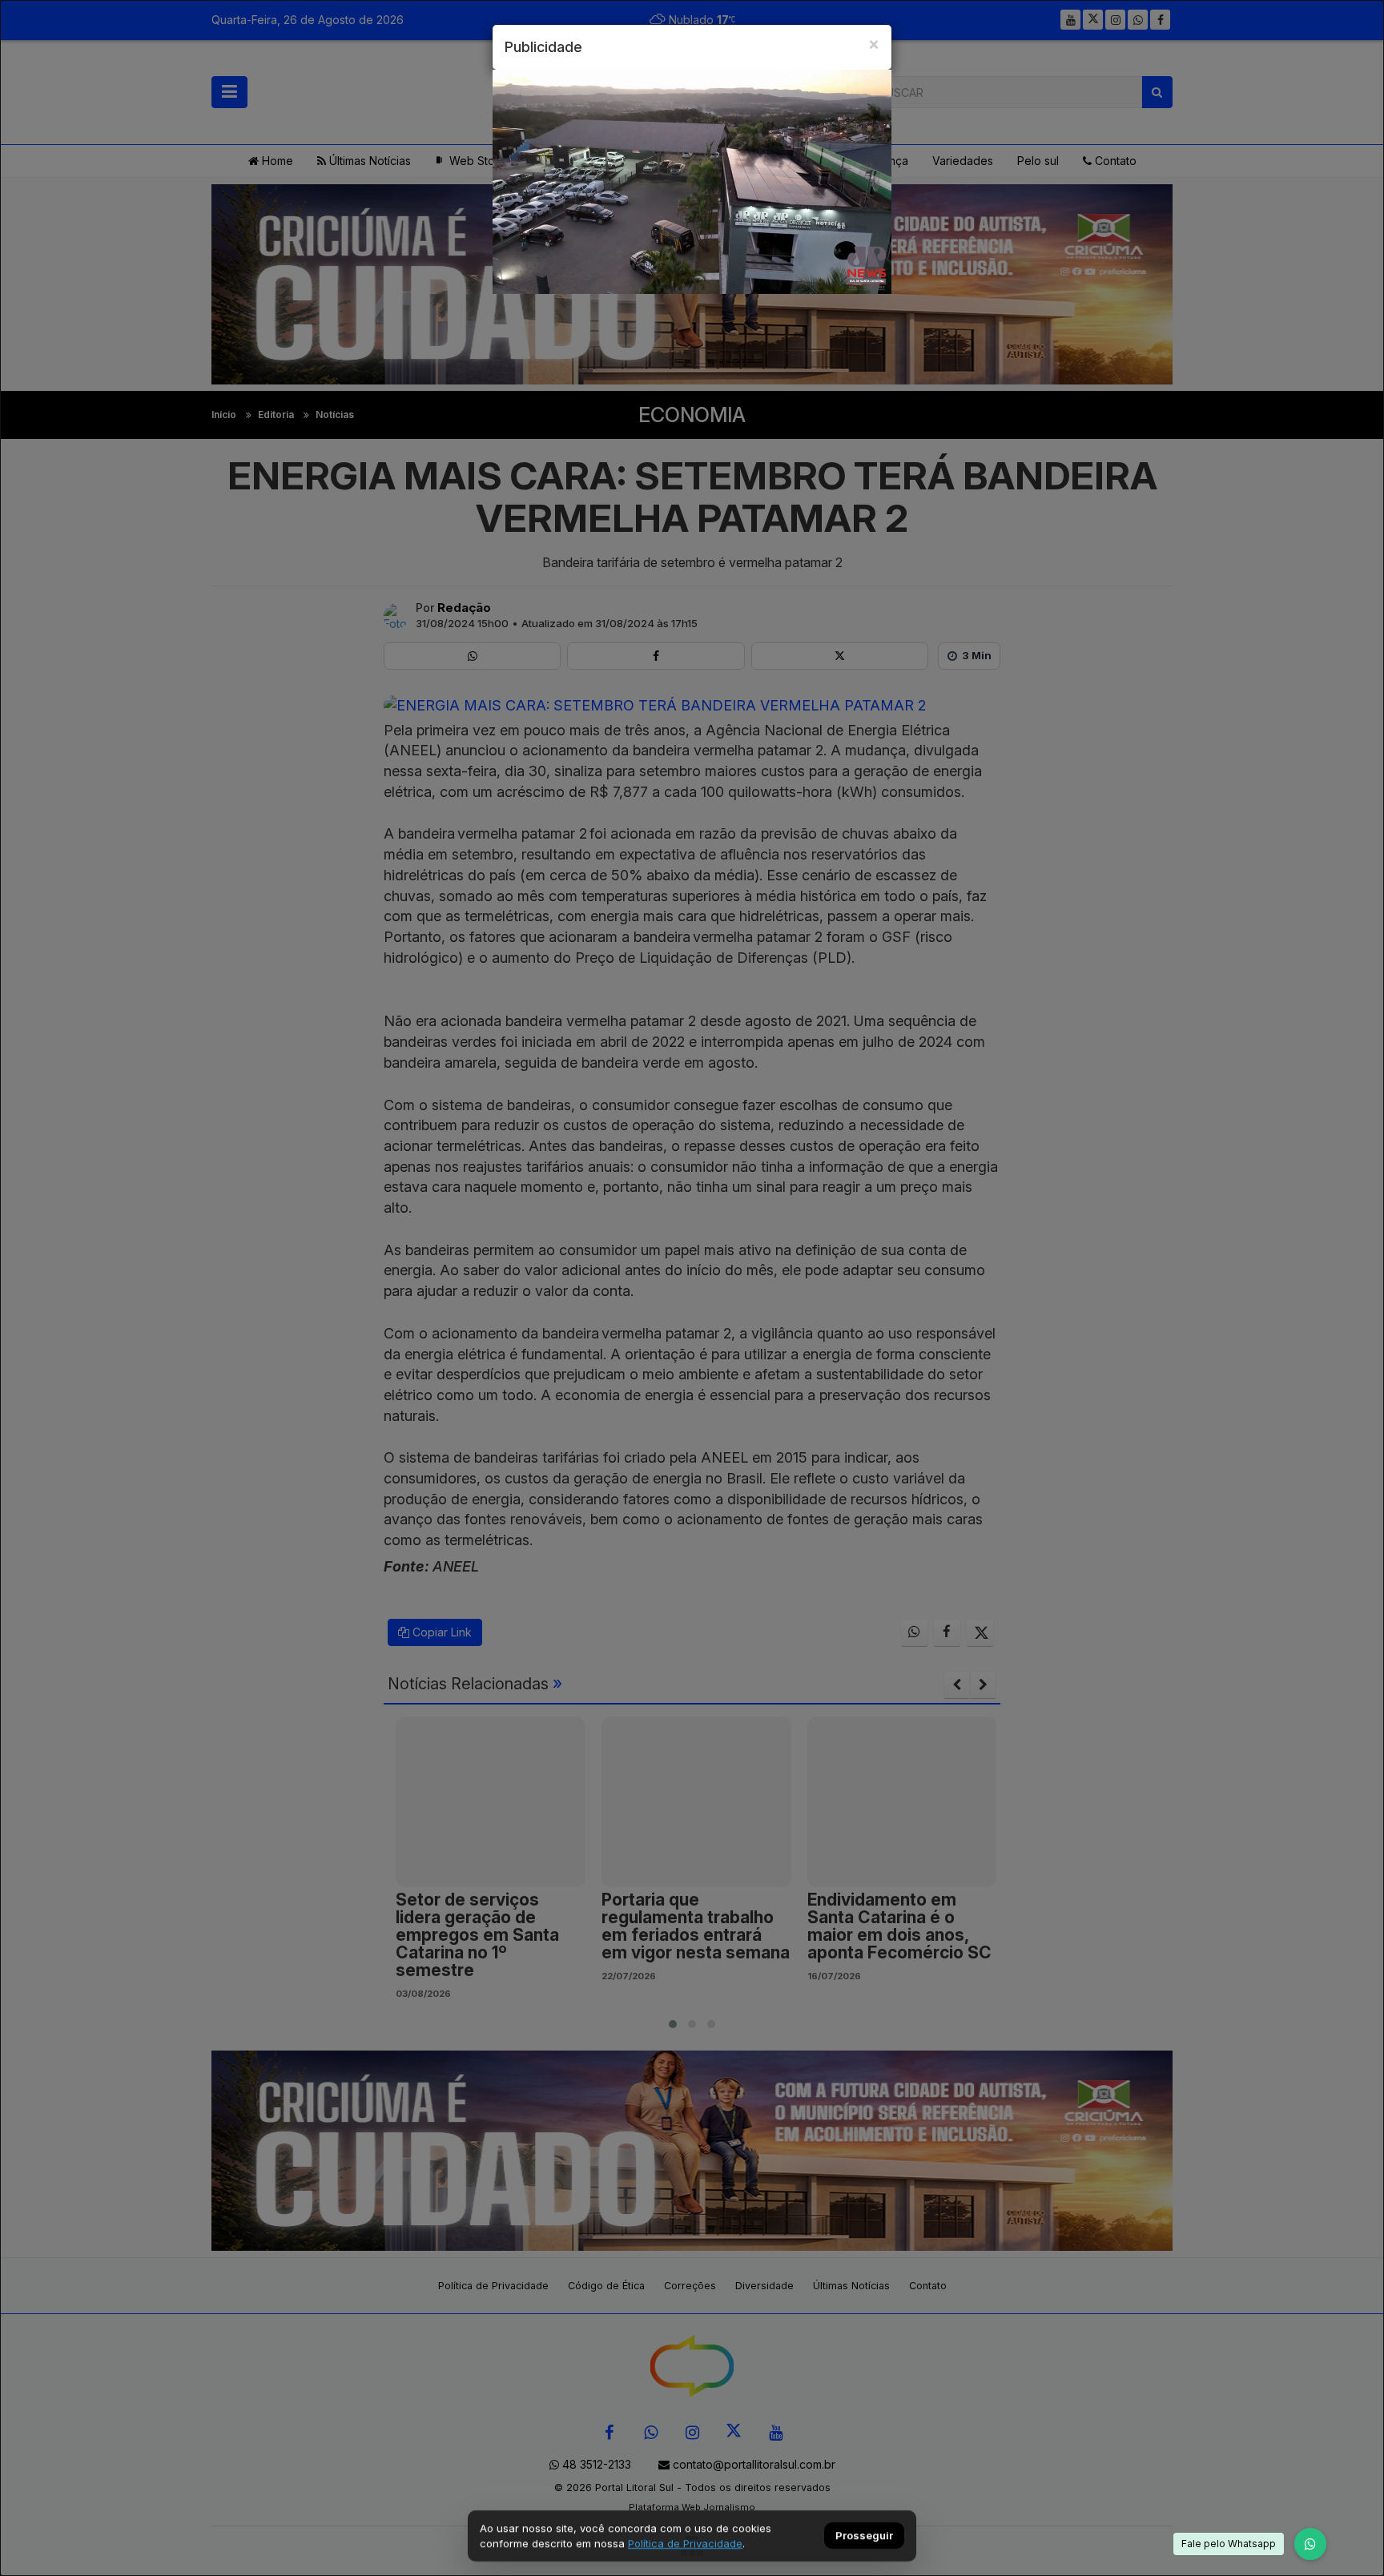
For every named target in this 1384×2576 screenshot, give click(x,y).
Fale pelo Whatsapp (1229, 2544)
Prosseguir (864, 2536)
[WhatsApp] (1310, 2544)
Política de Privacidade (685, 2543)
